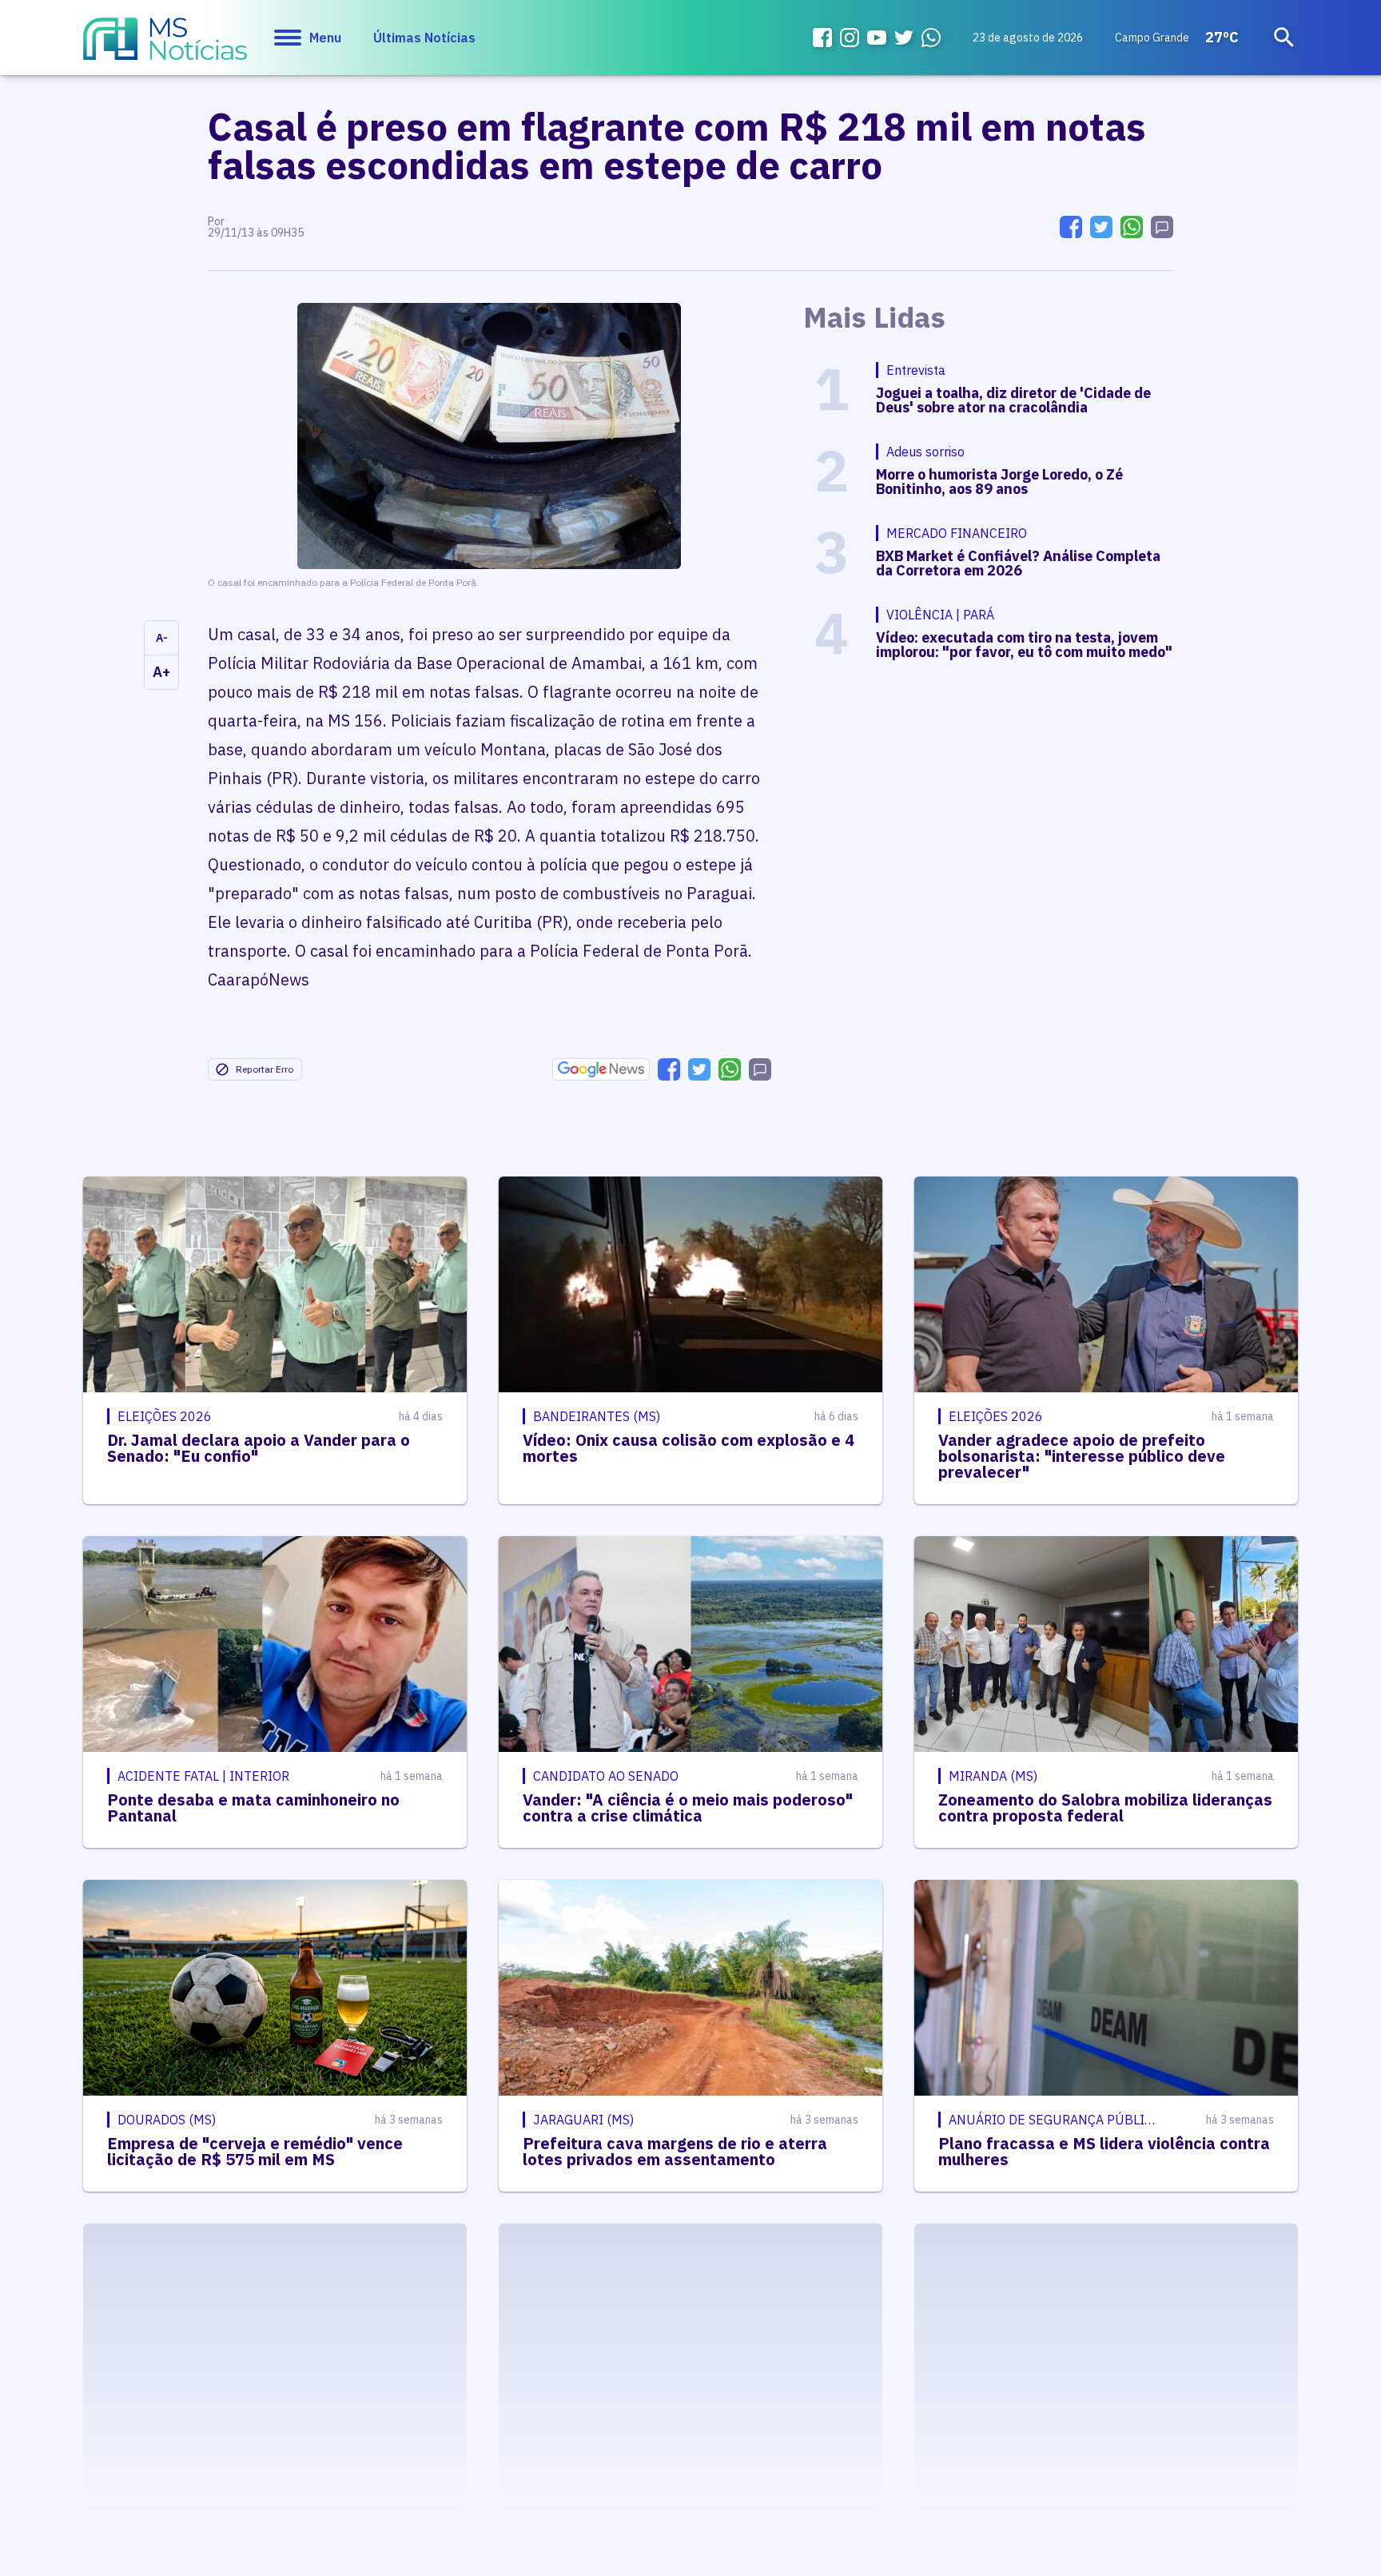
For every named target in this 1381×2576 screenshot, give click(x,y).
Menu (325, 38)
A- (162, 638)
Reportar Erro (265, 1069)
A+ (161, 672)
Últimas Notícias (424, 38)
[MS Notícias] (165, 46)
